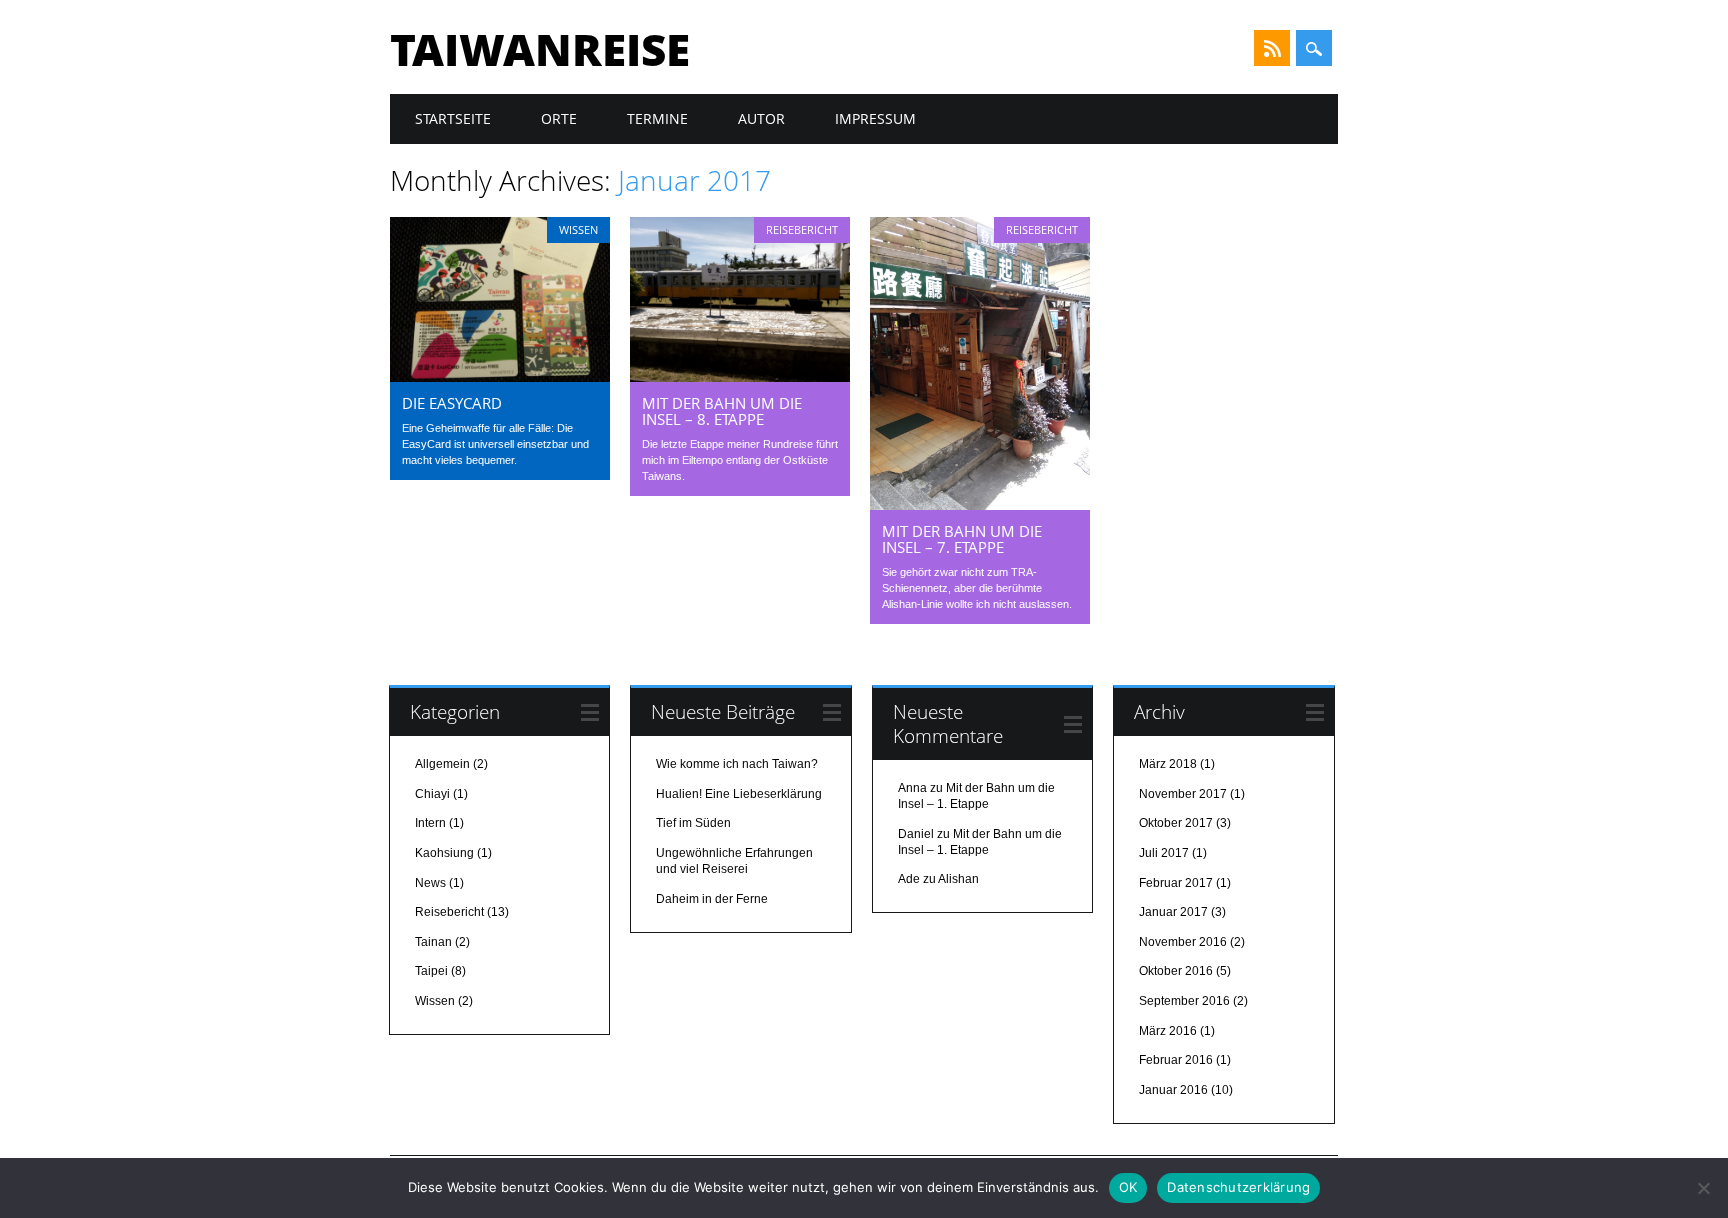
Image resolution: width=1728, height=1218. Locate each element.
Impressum (875, 118)
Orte (559, 118)
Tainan (433, 942)
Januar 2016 (1173, 1090)
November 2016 (1183, 942)
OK (1128, 1187)
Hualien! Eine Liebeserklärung (739, 794)
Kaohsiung (444, 853)
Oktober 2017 (1176, 823)
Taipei (431, 971)
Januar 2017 (1173, 912)
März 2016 (1168, 1031)
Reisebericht (802, 229)
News (430, 883)
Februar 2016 (1176, 1060)
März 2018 (1168, 764)
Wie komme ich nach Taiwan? (737, 764)
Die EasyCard (452, 403)
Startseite (453, 118)
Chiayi (432, 794)
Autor (761, 118)
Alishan (958, 879)
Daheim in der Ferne (712, 899)
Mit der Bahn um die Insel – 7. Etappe (962, 539)
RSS (1272, 48)
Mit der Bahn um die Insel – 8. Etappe (722, 411)
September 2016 (1184, 1001)
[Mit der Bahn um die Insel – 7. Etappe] (980, 505)
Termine (657, 118)
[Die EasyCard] (500, 377)
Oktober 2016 (1176, 971)
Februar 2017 (1176, 883)
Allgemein (442, 764)
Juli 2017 (1164, 853)
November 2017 (1183, 794)
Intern (430, 823)
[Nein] (1703, 1188)
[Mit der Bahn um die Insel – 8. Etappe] (740, 377)
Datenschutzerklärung (1238, 1187)
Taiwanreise (540, 49)
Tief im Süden (693, 823)
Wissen (578, 229)
